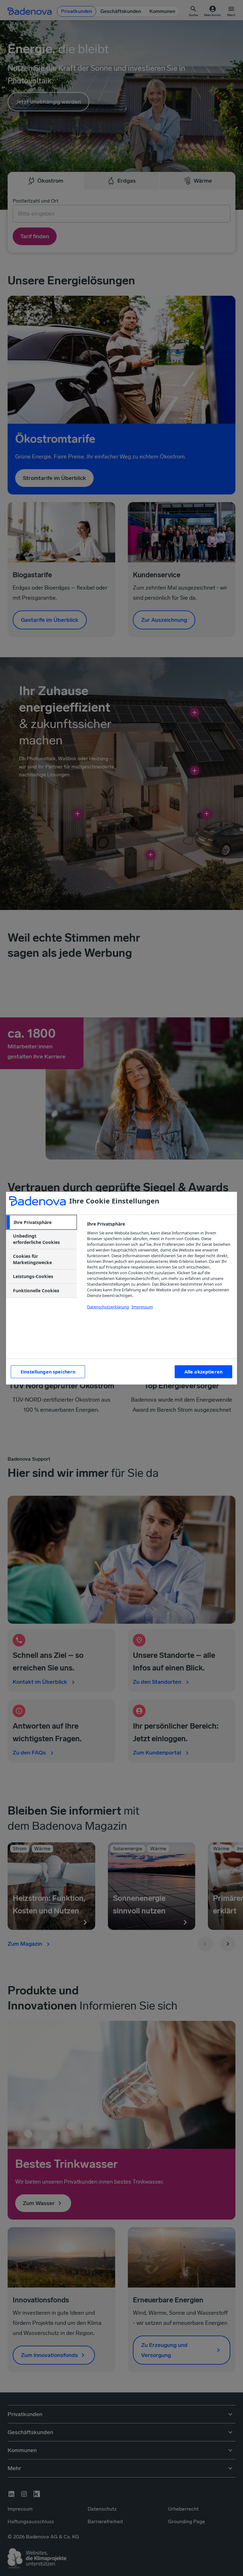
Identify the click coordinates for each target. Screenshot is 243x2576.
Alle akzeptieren (203, 1372)
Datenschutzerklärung (108, 1307)
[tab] (41, 1222)
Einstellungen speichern (48, 1372)
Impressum (142, 1307)
